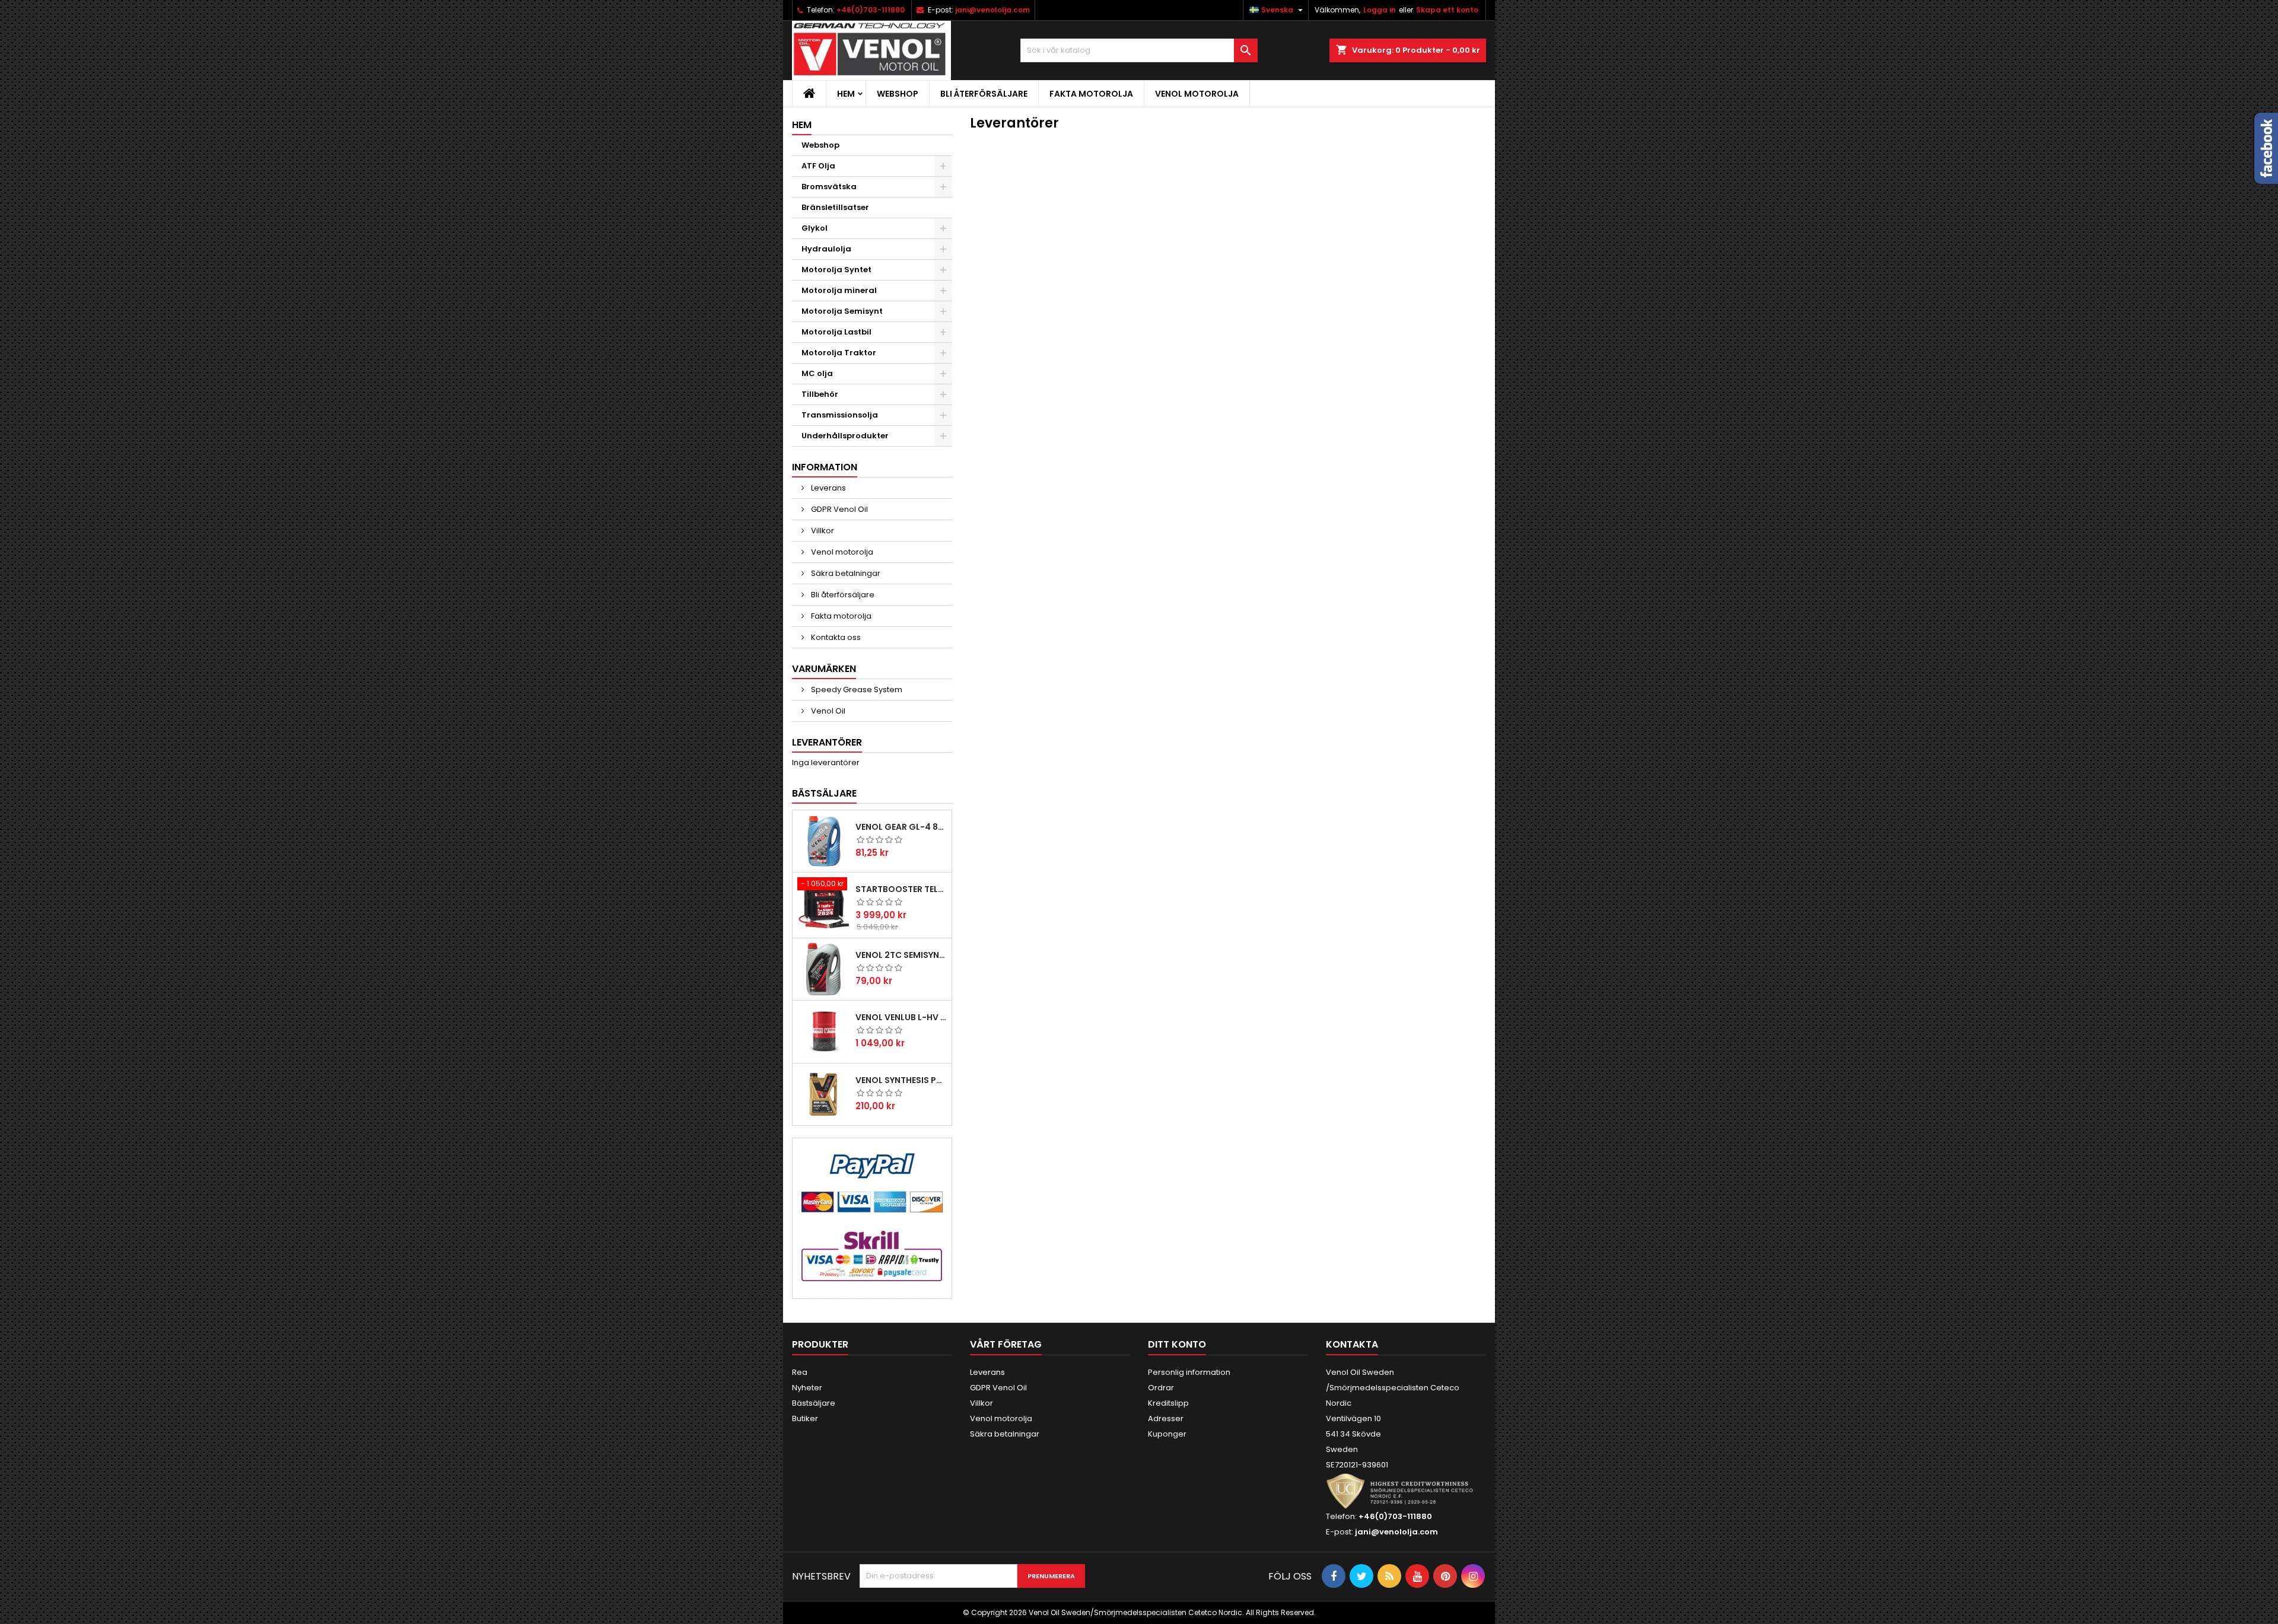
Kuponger (1167, 1434)
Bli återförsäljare (984, 94)
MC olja (817, 373)
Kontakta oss (835, 637)
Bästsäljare (824, 793)
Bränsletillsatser (835, 207)
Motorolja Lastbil (836, 332)
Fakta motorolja (1091, 94)
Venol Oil (827, 711)
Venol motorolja (1197, 94)
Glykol (815, 228)
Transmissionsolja (840, 415)
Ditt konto (1177, 1344)
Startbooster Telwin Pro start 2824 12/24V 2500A (901, 889)
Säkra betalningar (845, 573)
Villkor (822, 531)
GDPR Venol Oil (839, 509)
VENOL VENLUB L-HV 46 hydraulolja (901, 1017)
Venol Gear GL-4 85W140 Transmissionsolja (901, 827)
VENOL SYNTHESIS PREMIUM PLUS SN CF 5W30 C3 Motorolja (901, 1080)
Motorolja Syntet (836, 270)
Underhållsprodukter (845, 436)
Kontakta (1352, 1344)
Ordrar (1161, 1388)
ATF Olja (818, 166)
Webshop (898, 94)
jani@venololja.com (992, 10)
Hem (846, 94)
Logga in (1380, 10)
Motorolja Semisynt (842, 311)
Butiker (805, 1418)
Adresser (1166, 1418)
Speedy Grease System (856, 690)
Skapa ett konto (1447, 10)
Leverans (828, 488)
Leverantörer (827, 742)
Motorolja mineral (839, 290)
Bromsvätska (829, 187)
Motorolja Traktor (839, 353)
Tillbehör (820, 394)
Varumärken (824, 669)
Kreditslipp (1168, 1403)
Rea (800, 1372)
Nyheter (807, 1388)
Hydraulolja (826, 249)
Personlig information (1189, 1372)
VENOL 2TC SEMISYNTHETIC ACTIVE (901, 955)
